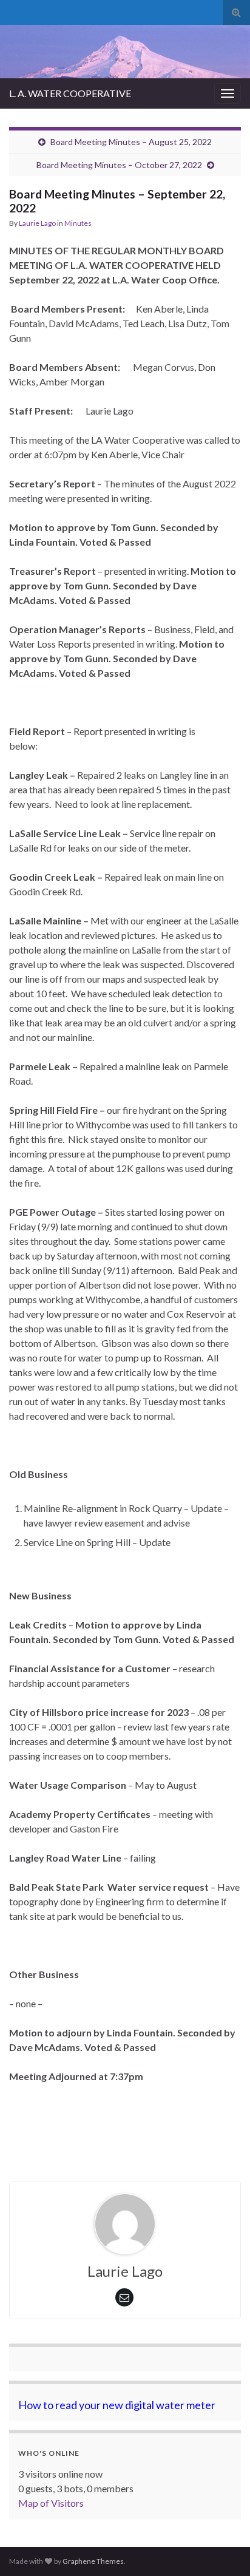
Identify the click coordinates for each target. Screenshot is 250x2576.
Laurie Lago (37, 223)
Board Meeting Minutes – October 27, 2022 (119, 165)
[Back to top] (223, 2549)
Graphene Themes (93, 2561)
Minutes (78, 223)
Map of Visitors (51, 2503)
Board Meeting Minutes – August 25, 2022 (131, 142)
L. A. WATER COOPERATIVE (70, 93)
